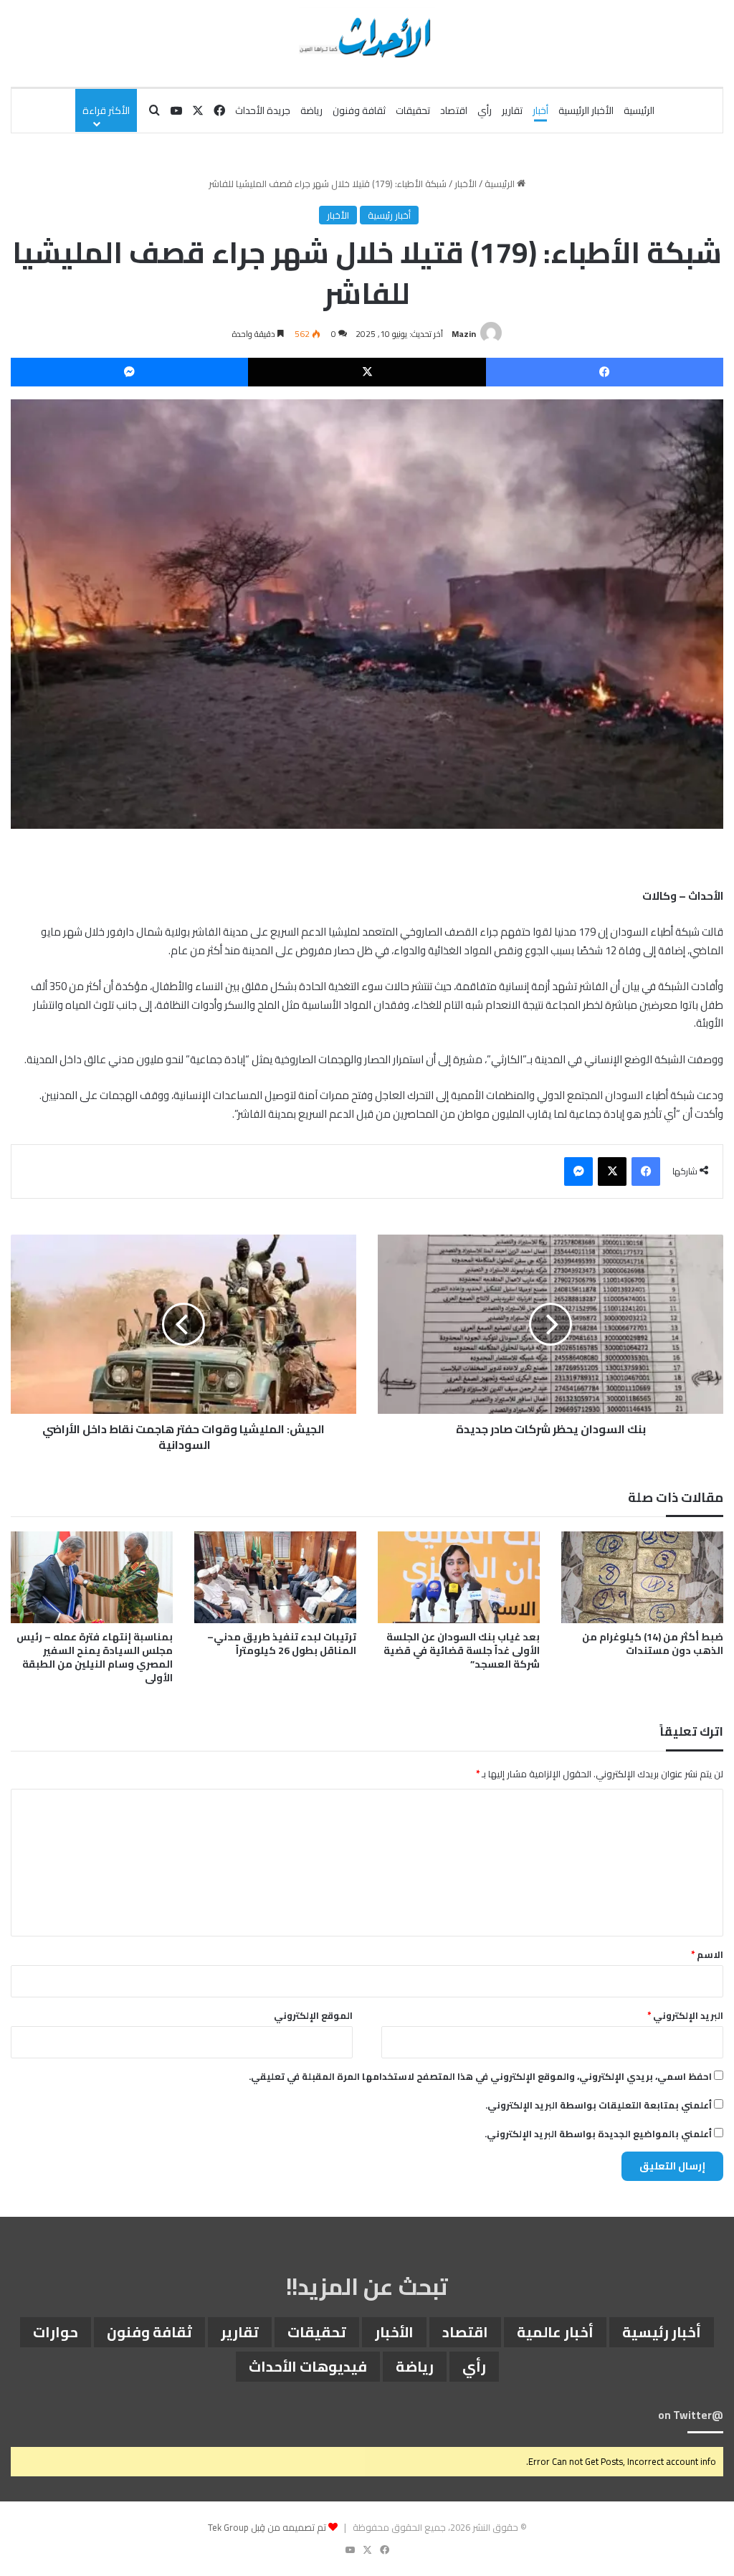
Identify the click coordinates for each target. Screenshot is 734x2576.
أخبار (540, 110)
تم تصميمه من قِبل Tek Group (267, 2527)
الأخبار (466, 184)
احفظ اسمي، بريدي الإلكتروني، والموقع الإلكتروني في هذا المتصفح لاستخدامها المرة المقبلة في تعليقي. (480, 2076)
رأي (485, 110)
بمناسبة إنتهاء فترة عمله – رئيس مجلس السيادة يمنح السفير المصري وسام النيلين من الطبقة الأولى (95, 1657)
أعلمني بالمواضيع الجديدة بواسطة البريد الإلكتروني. (598, 2134)
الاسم (707, 1954)
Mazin (464, 334)
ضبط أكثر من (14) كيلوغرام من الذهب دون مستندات (653, 1644)
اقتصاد (454, 110)
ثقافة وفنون (359, 110)
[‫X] (367, 372)
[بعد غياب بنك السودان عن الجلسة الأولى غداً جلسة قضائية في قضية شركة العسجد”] (459, 1577)
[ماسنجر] (129, 372)
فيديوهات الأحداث (308, 2366)
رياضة (311, 110)
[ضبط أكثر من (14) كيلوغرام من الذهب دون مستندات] (642, 1577)
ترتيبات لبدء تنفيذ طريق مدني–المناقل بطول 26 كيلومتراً (282, 1644)
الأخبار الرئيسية (586, 110)
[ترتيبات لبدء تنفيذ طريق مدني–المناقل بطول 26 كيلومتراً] (275, 1577)
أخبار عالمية (555, 2332)
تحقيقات (413, 110)
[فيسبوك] (605, 372)
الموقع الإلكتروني (313, 2015)
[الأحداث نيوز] (367, 36)
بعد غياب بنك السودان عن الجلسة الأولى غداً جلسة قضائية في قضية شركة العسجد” (462, 1650)
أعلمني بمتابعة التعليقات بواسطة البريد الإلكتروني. (599, 2105)
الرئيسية (639, 110)
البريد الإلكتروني (685, 2015)
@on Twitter (691, 2415)
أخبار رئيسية (389, 215)
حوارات (56, 2332)
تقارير (512, 110)
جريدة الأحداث (263, 110)
